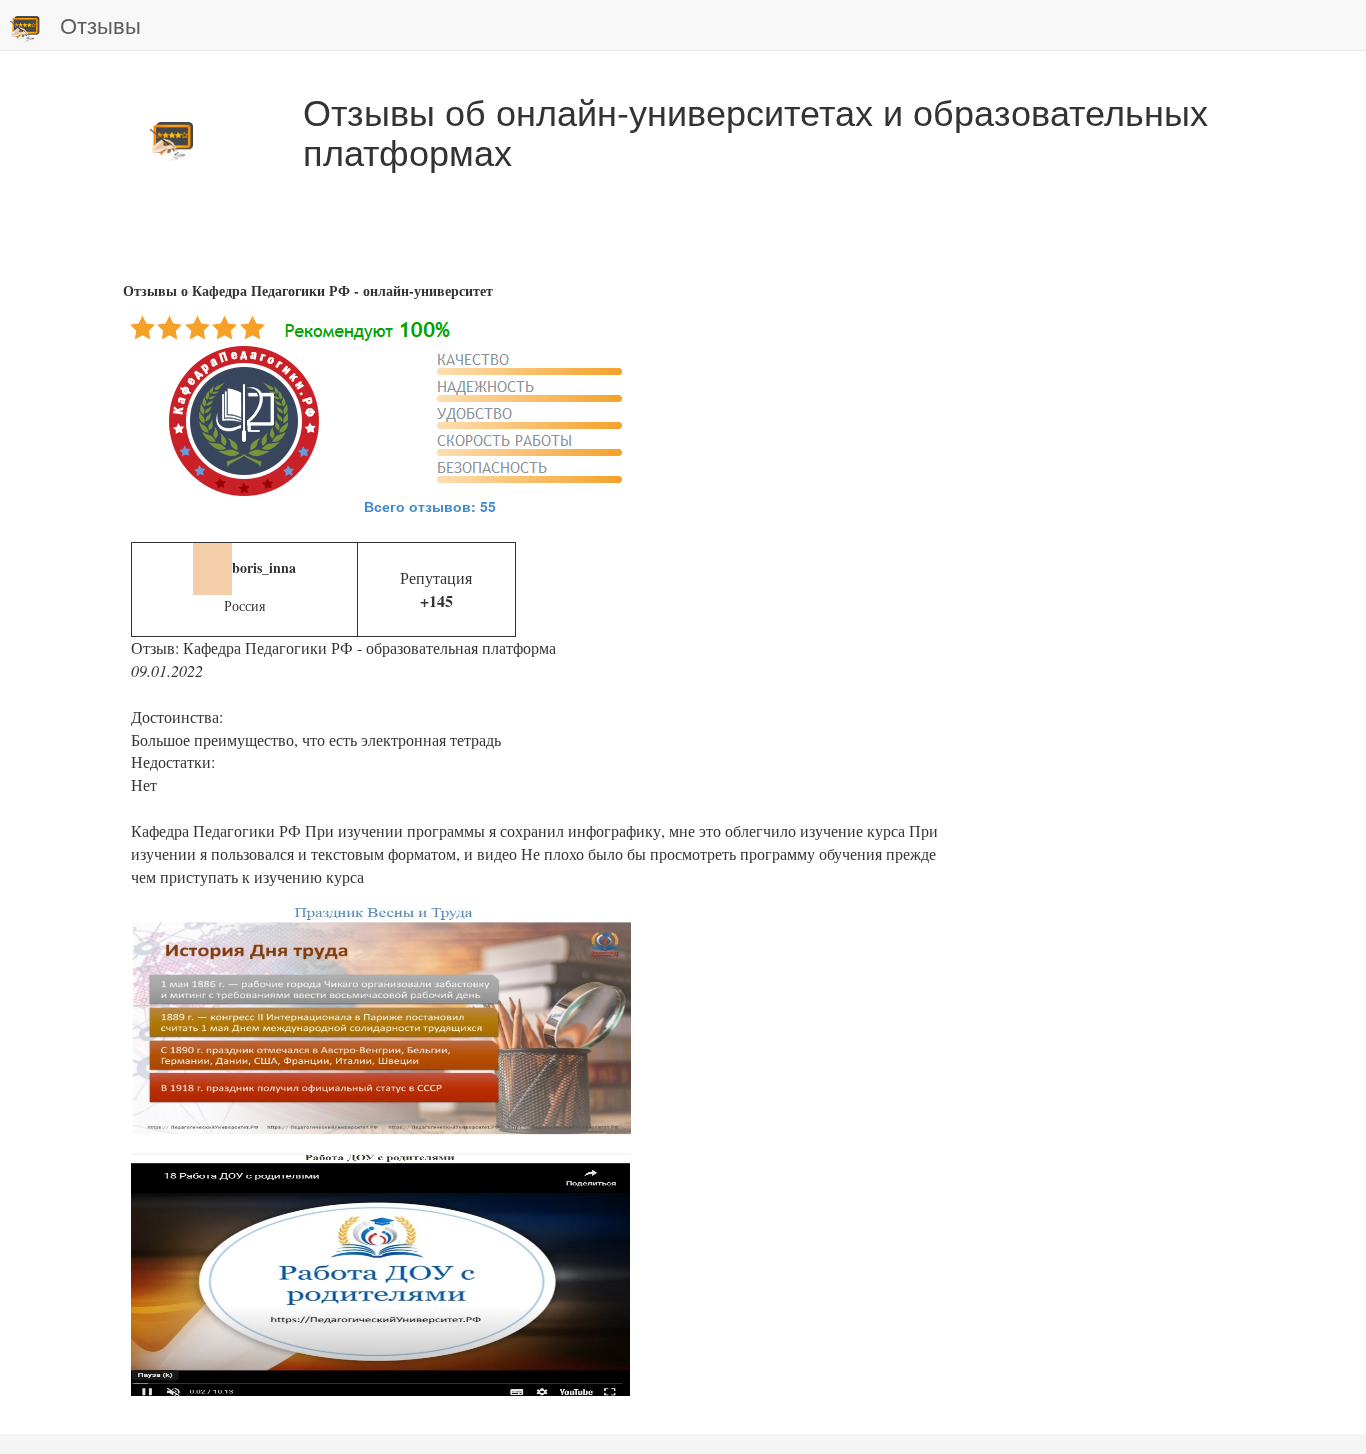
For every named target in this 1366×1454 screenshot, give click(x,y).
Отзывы (100, 24)
